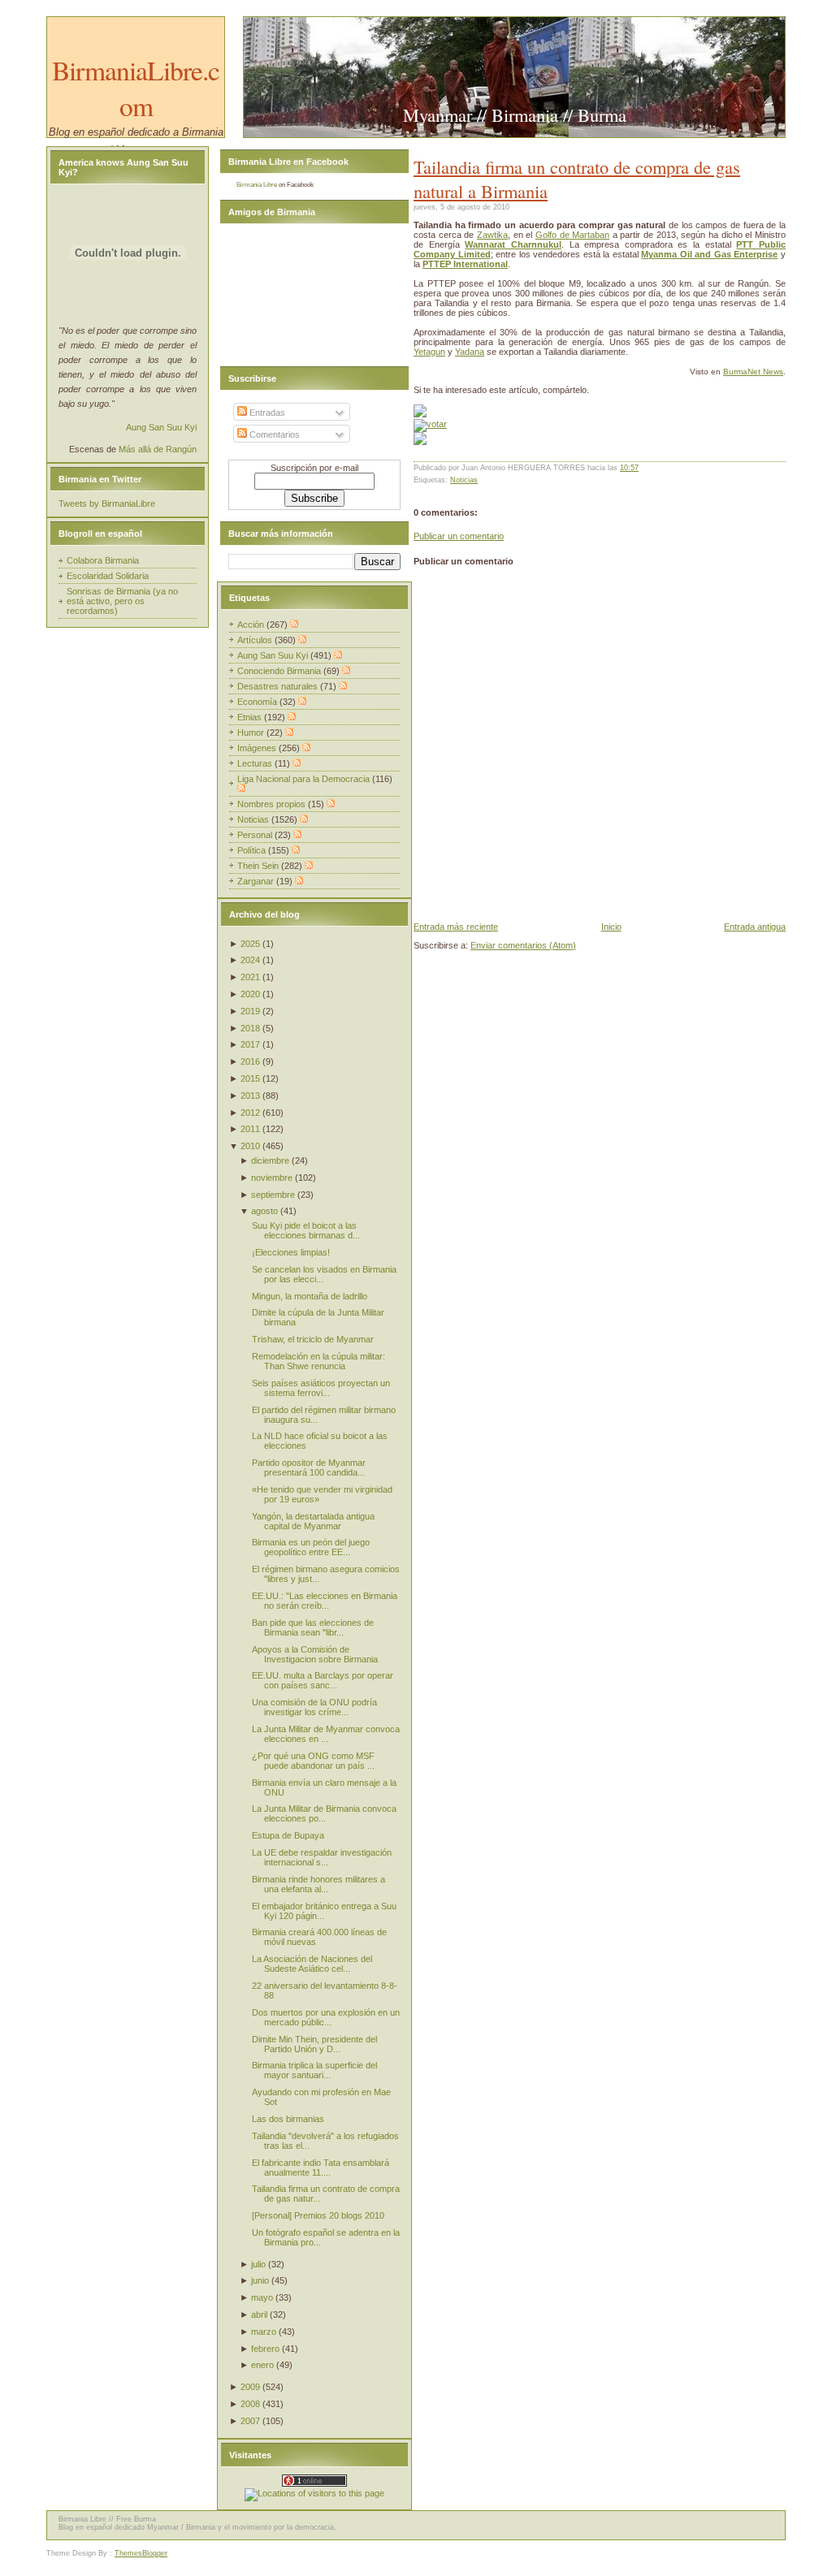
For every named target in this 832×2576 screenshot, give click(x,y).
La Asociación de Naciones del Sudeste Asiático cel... (312, 1964)
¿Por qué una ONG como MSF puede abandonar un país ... (313, 1761)
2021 (250, 977)
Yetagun (429, 352)
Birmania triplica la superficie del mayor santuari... (314, 2070)
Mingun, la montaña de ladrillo (310, 1296)
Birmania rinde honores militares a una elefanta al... (318, 1884)
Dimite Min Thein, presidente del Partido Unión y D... (314, 2044)
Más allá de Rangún (158, 449)
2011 (250, 1129)
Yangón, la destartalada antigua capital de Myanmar (313, 1521)
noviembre (272, 1178)
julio (258, 2264)
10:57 (629, 468)
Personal (256, 835)
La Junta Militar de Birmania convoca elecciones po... (324, 1813)
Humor (252, 733)
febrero (265, 2349)
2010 (250, 1146)
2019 (250, 1011)
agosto (264, 1211)
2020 (250, 994)
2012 (250, 1113)
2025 (250, 944)
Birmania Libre (257, 185)
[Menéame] (420, 414)
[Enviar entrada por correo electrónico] (642, 468)
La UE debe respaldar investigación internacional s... (322, 1857)
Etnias (251, 717)
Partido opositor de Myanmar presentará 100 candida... (309, 1467)
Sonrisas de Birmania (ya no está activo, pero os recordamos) (122, 601)
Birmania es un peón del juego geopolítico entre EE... (311, 1547)
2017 (250, 1044)
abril (259, 2315)
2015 (250, 1078)
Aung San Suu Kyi (161, 427)
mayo (262, 2297)
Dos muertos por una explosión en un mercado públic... (326, 2017)
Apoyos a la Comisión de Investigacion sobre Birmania (315, 1654)
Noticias (464, 480)
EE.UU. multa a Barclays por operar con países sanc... (323, 1680)
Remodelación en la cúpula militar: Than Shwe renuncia (318, 1361)
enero (262, 2365)
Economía (258, 702)
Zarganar (257, 881)
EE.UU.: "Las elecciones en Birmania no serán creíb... (325, 1601)
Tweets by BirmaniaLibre (107, 504)
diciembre (270, 1160)
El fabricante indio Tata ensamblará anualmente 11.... (321, 2168)
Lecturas (256, 763)
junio (260, 2280)
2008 (250, 2404)
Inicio (611, 927)
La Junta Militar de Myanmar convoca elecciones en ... (326, 1734)
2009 (250, 2387)
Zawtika (492, 235)
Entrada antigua (755, 927)
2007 (250, 2421)
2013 (250, 1096)
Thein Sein (259, 866)
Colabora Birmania (103, 560)
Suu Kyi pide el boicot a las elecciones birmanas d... (306, 1230)
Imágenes (258, 748)
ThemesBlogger (141, 2553)
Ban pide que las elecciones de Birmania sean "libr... (313, 1627)
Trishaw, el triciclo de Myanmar (313, 1339)
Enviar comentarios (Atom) (523, 945)
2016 (250, 1061)
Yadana (470, 352)
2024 (250, 960)
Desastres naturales (279, 686)
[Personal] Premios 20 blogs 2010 (318, 2215)
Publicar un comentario (459, 536)
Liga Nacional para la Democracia (305, 779)
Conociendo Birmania (280, 671)
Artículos (256, 640)
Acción (252, 625)
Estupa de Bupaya (288, 1835)
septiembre (273, 1195)
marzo (264, 2332)
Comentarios (273, 434)
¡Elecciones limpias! (291, 1252)
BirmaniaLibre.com (136, 88)
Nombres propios (273, 804)
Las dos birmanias (288, 2119)
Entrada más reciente (456, 927)
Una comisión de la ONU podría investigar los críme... (314, 1707)
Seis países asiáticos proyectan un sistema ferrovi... (321, 1388)
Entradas (266, 413)
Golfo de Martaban (572, 235)
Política (253, 850)
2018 (250, 1028)
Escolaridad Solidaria (108, 576)
